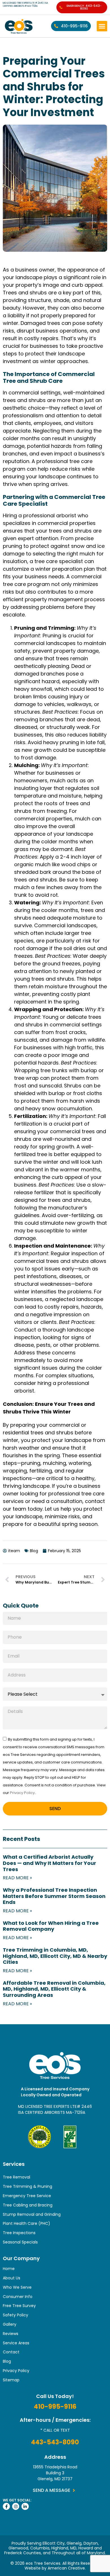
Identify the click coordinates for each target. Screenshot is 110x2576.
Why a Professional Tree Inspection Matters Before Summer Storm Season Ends (54, 1896)
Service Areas (16, 2343)
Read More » (17, 1878)
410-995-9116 (55, 2407)
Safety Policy (16, 2315)
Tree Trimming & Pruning (27, 2186)
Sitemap (11, 2380)
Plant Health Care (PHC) (27, 2223)
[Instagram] (16, 2506)
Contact (11, 2352)
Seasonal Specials (20, 2242)
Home (9, 2269)
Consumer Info (18, 2297)
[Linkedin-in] (25, 2506)
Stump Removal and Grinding (32, 2214)
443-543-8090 (55, 2442)
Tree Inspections (19, 2233)
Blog (7, 2361)
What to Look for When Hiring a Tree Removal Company (51, 1926)
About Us (12, 2278)
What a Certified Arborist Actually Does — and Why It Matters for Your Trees (49, 1863)
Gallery (10, 2324)
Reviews (11, 2334)
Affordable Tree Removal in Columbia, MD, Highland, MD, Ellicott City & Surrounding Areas (54, 1989)
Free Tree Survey (19, 2306)
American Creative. (67, 2568)
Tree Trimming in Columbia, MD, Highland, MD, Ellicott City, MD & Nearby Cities (55, 1956)
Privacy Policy (22, 1793)
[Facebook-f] (6, 2506)
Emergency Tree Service (27, 2196)
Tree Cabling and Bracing (28, 2205)
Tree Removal (16, 2177)
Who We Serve (17, 2287)
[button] (102, 26)
